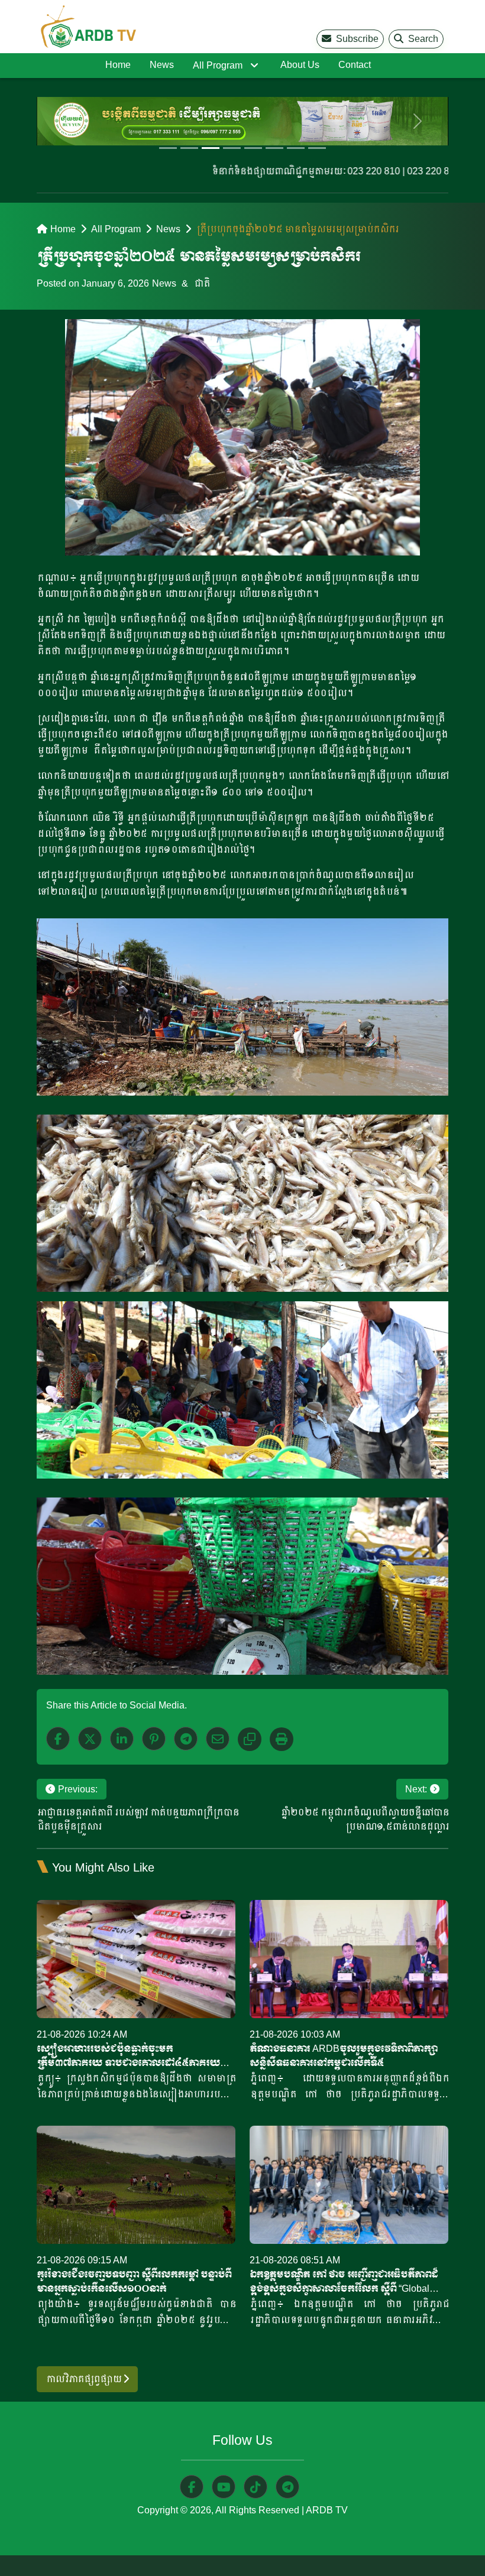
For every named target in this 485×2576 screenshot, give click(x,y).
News (162, 65)
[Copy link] (250, 1739)
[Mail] (218, 1739)
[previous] (67, 121)
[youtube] (224, 2487)
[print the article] (282, 1739)
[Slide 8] (317, 148)
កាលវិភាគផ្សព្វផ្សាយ (84, 2379)
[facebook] (58, 1739)
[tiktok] (256, 2487)
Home (118, 65)
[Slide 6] (274, 148)
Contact (355, 65)
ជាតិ (201, 283)
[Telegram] (186, 1739)
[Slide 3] (211, 148)
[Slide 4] (232, 148)
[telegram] (287, 2487)
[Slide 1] (168, 148)
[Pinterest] (154, 1739)
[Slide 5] (253, 148)
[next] (418, 121)
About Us (300, 65)
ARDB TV (327, 2510)
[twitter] (90, 1739)
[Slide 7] (296, 148)
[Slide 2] (189, 148)
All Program (218, 65)
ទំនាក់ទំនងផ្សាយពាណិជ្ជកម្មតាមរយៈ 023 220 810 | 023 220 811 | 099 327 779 (328, 171)
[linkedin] (122, 1739)
